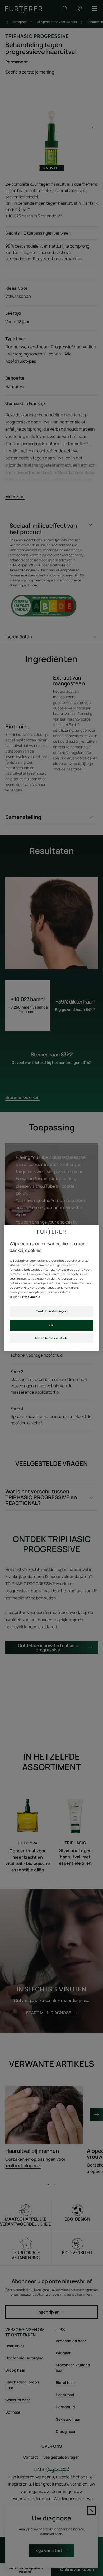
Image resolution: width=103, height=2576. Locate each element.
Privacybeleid (30, 1297)
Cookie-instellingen (52, 1311)
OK (51, 1325)
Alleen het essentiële (52, 1338)
